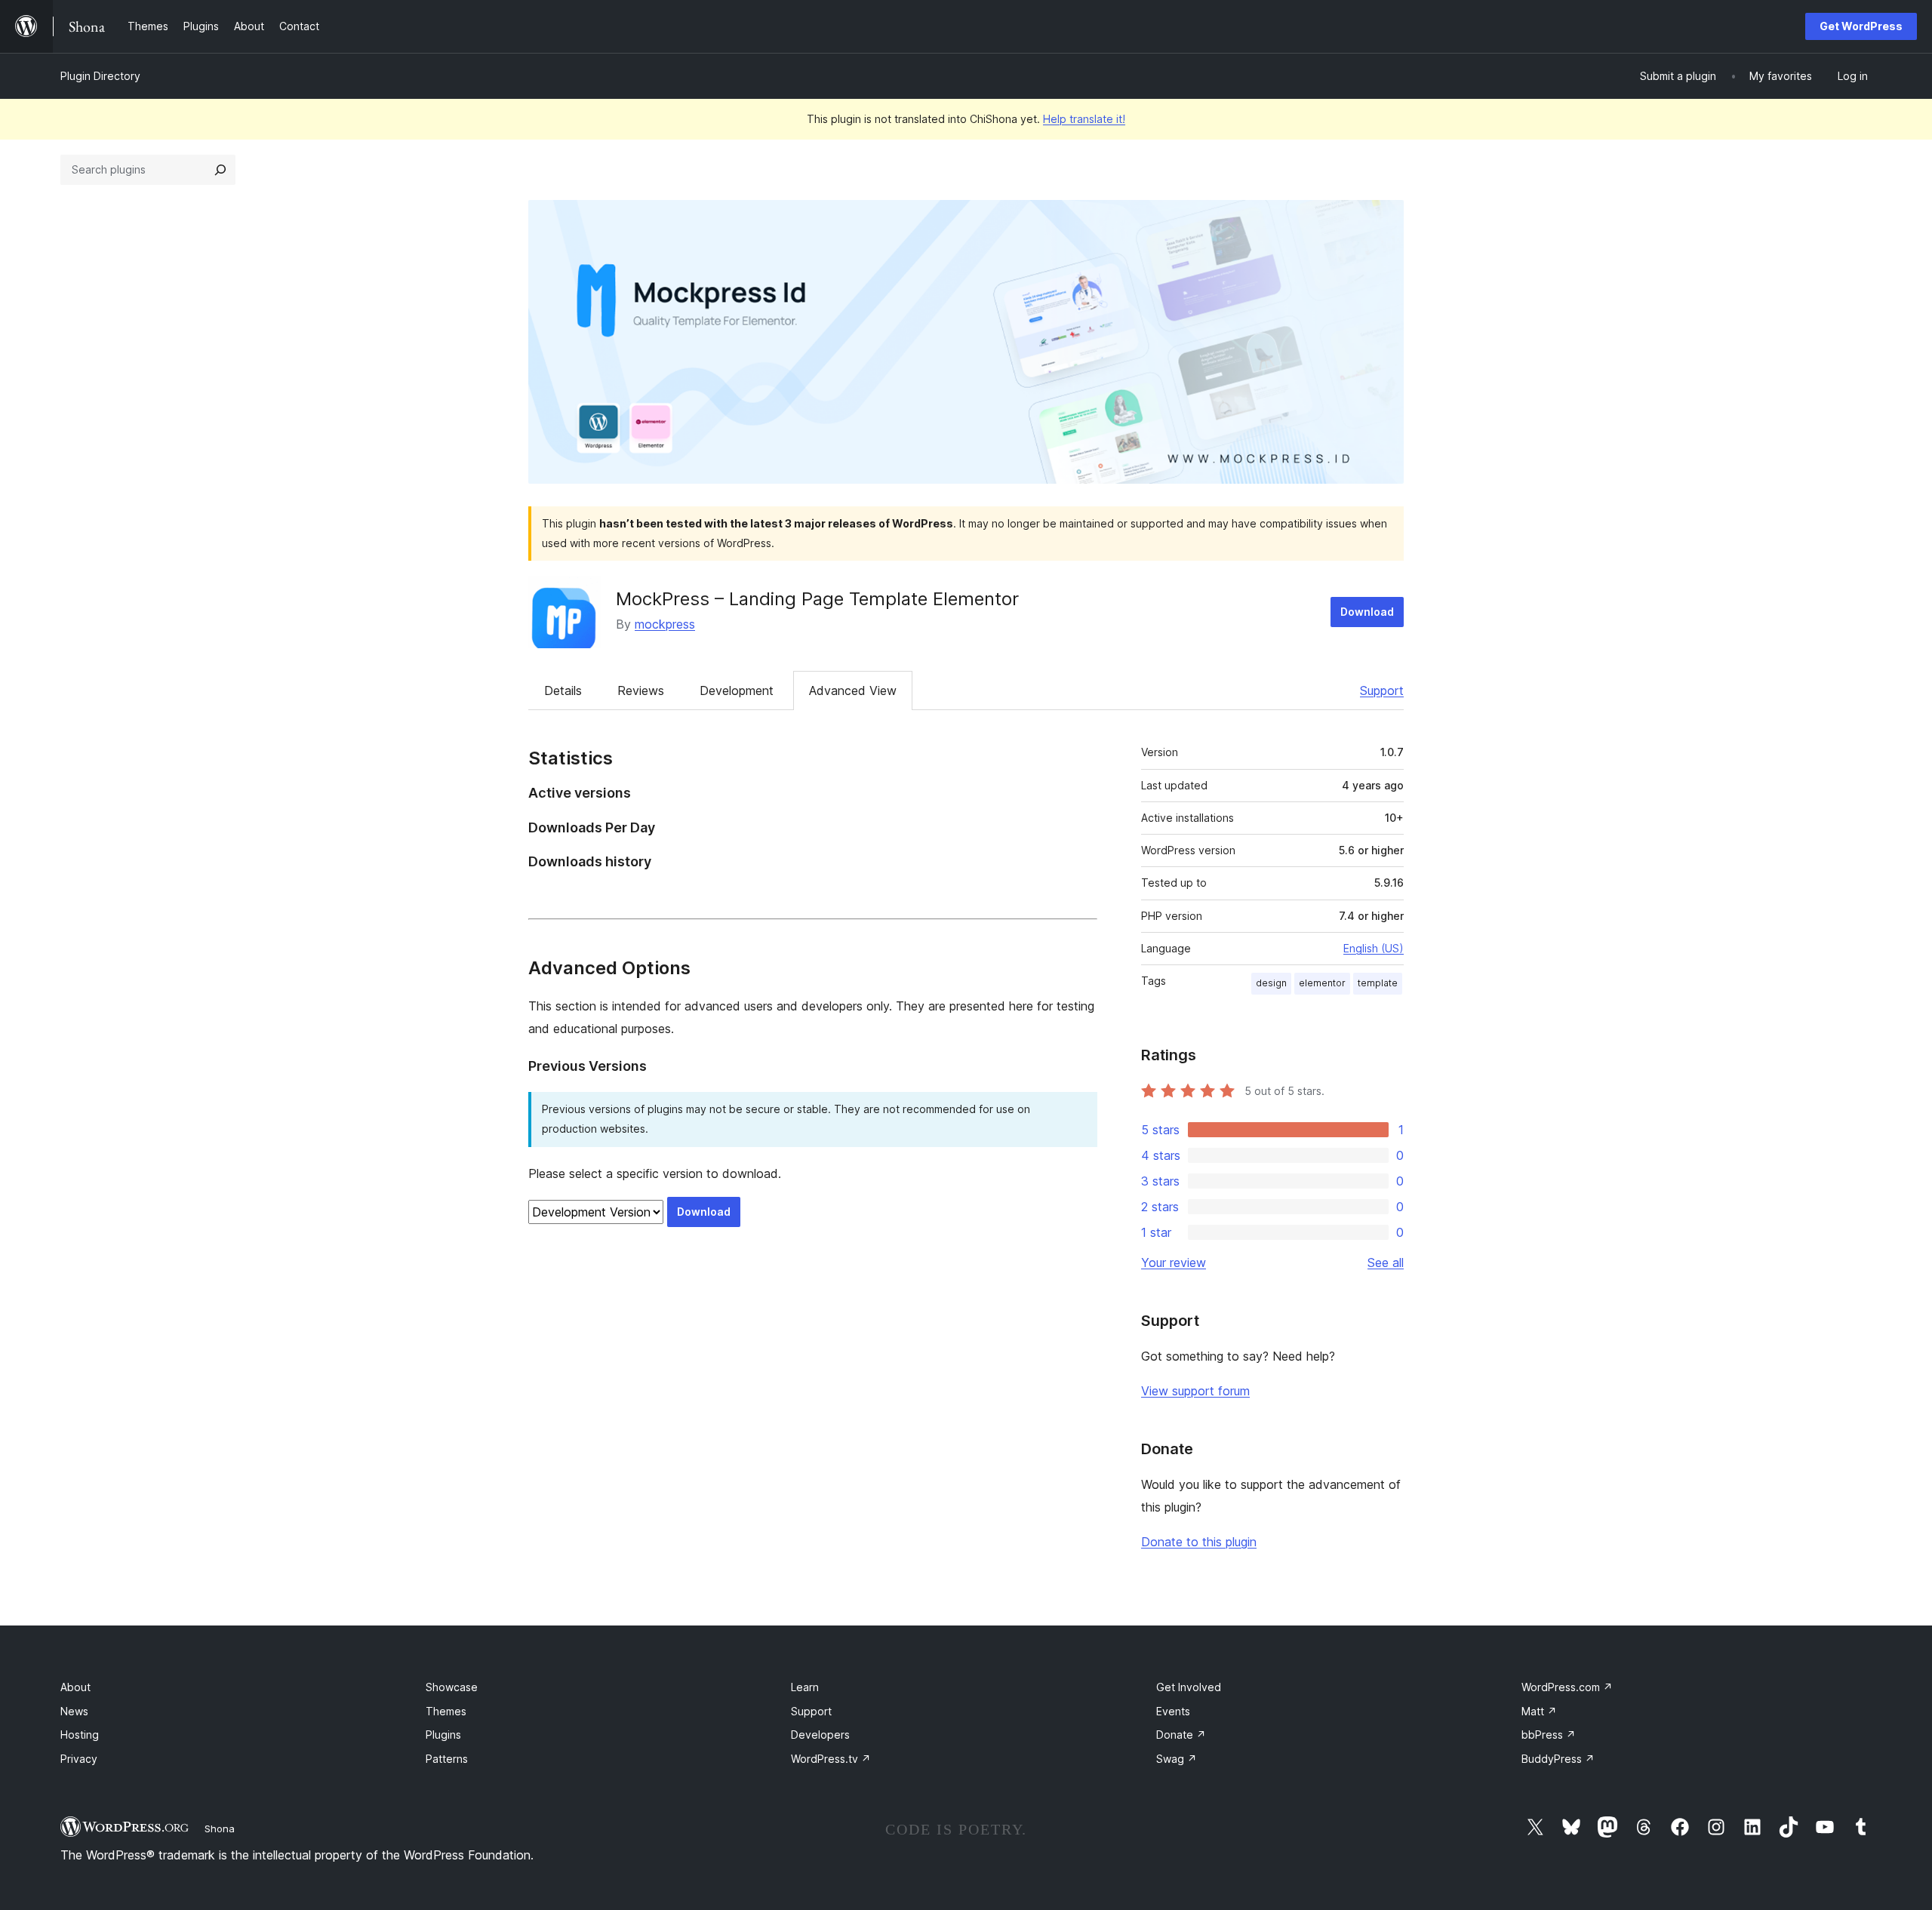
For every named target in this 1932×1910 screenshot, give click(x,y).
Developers (820, 1735)
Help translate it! (1084, 119)
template (1378, 983)
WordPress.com (1567, 1687)
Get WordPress (1861, 26)
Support (1382, 690)
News (74, 1711)
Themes (446, 1711)
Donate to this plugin (1199, 1542)
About (75, 1687)
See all (1386, 1263)
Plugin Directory (100, 76)
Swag (1177, 1759)
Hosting (80, 1735)
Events (1173, 1711)
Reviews (641, 690)
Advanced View (853, 690)
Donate (1181, 1735)
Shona (220, 1828)
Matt (1539, 1711)
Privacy (79, 1759)
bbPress (1549, 1735)
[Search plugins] (220, 170)
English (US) (1374, 948)
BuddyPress (1558, 1759)
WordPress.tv (831, 1759)
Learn (805, 1687)
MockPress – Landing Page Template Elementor (817, 599)
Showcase (452, 1687)
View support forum (1195, 1391)
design (1271, 983)
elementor (1322, 983)
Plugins (443, 1735)
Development (737, 690)
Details (563, 690)
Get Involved (1189, 1687)
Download (1367, 612)
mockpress (665, 624)
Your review (1174, 1263)
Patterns (447, 1759)
